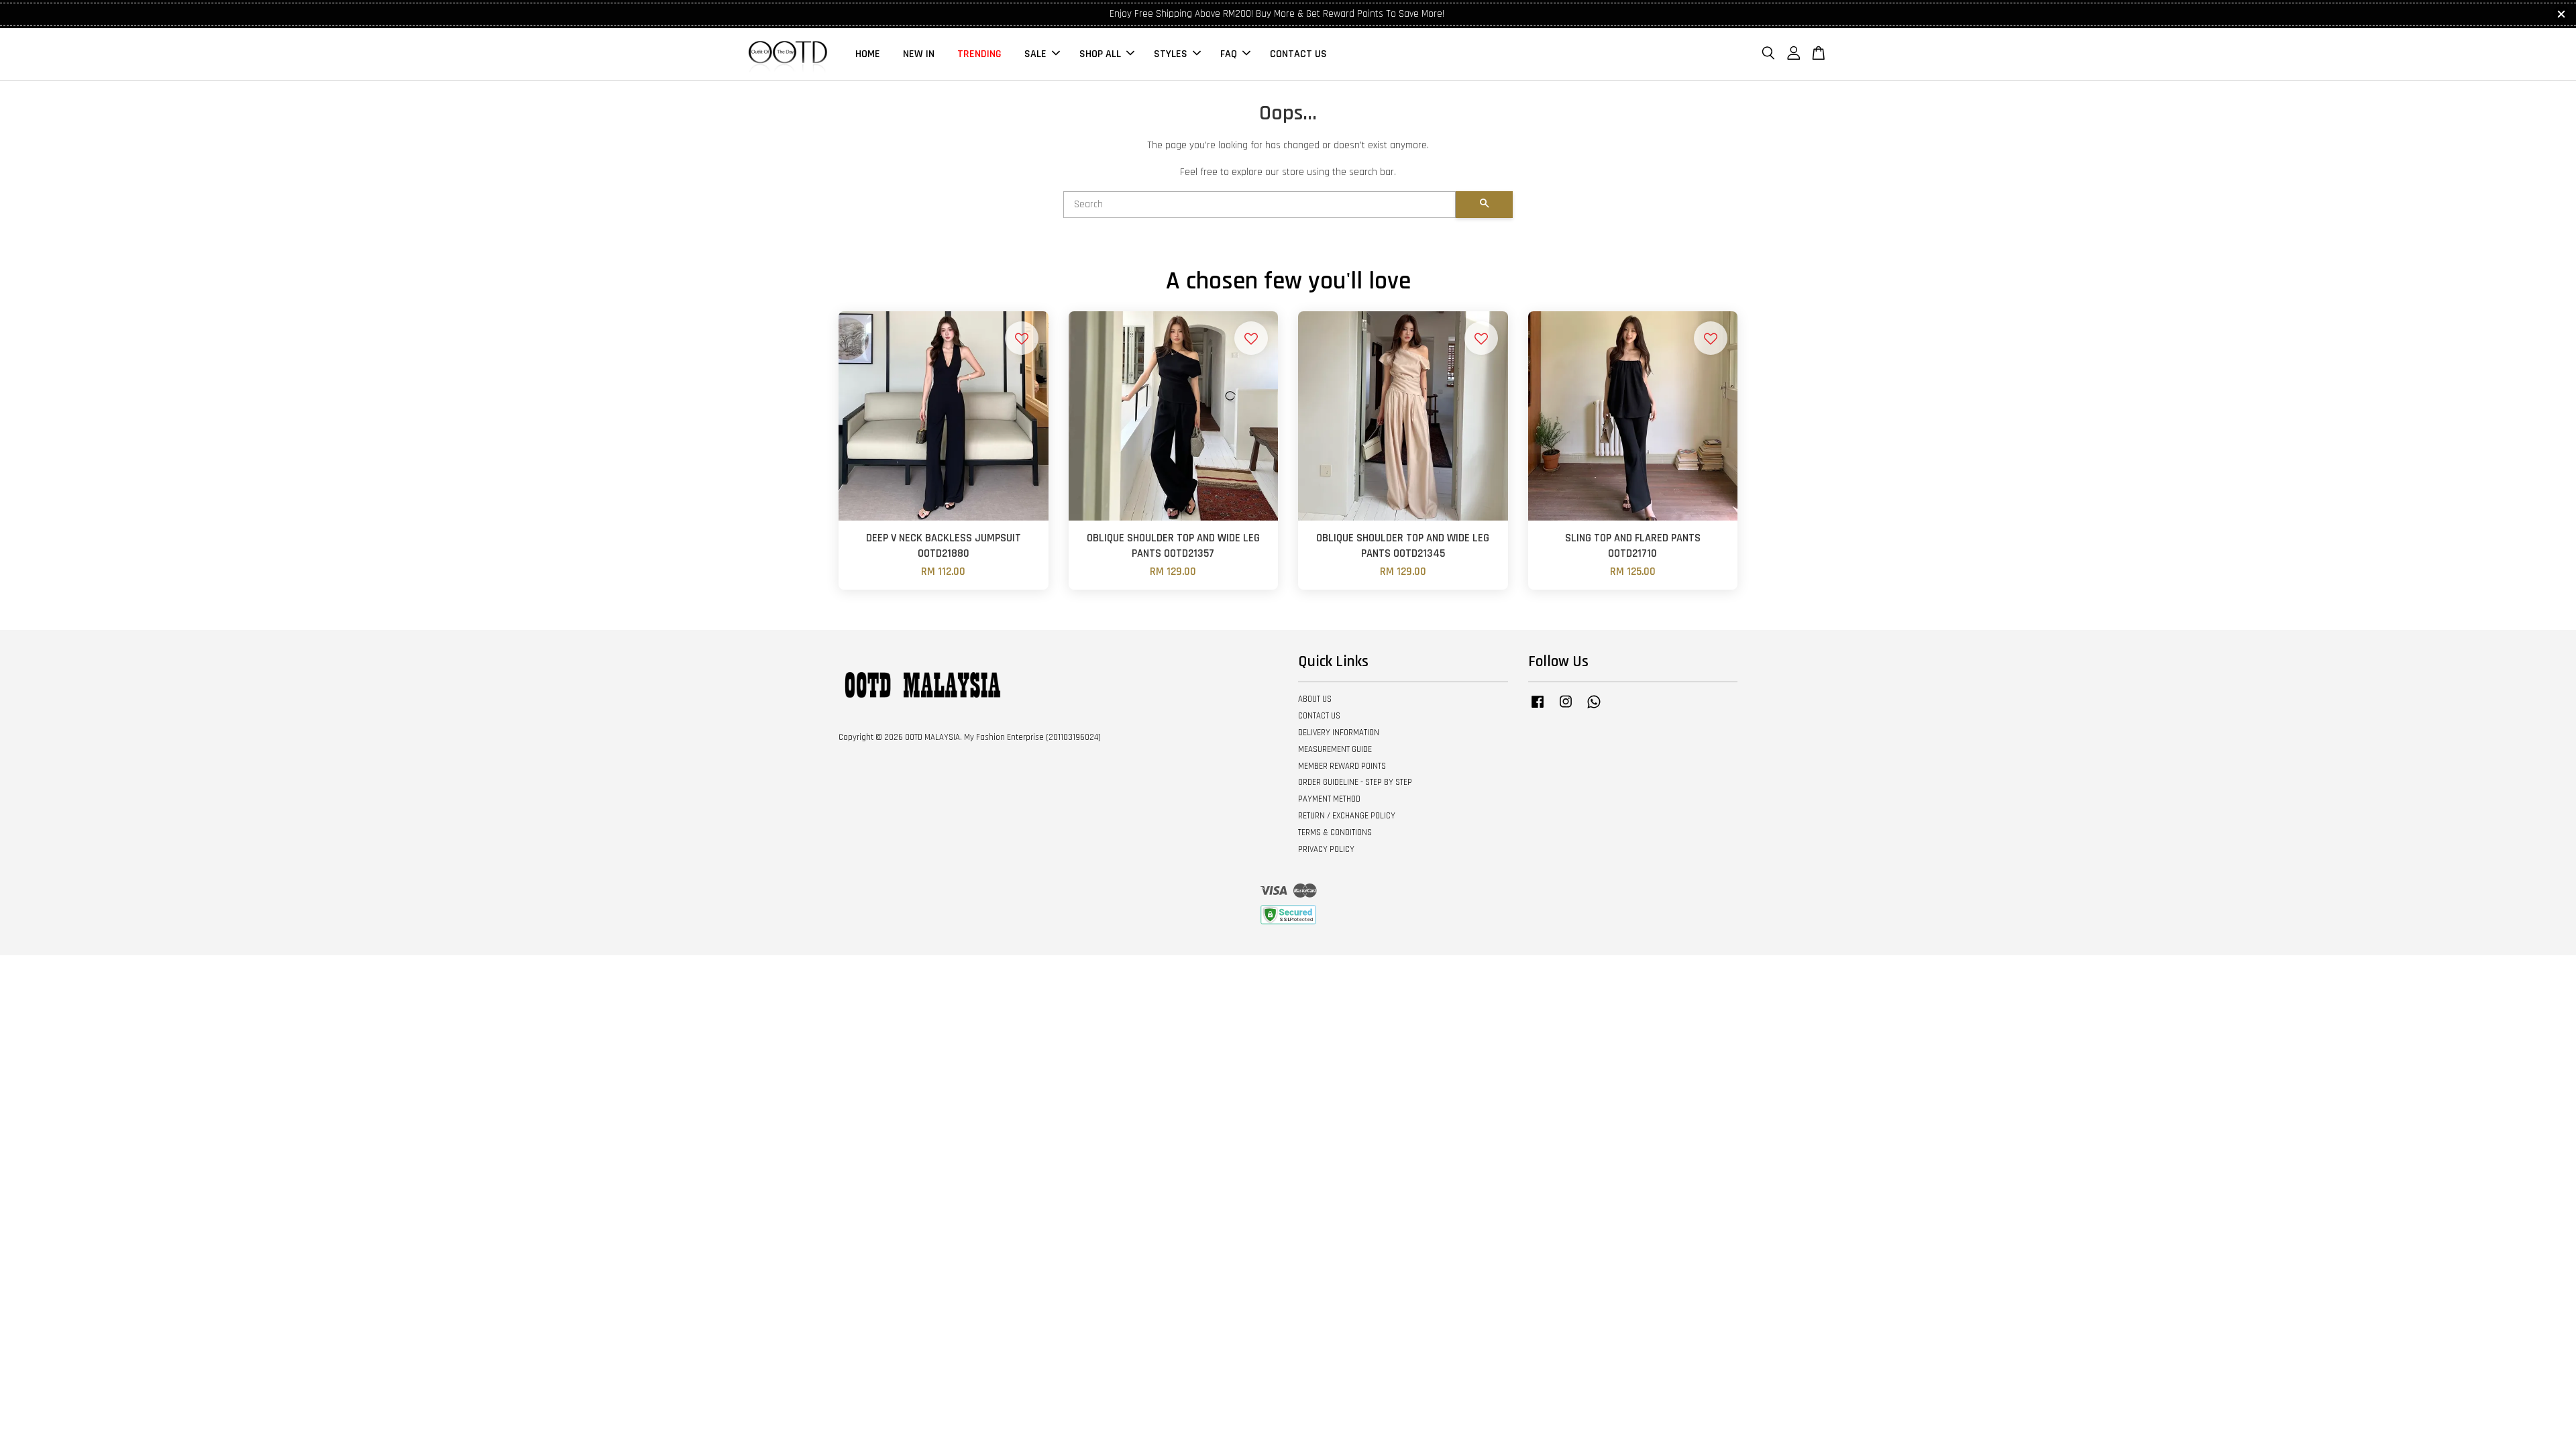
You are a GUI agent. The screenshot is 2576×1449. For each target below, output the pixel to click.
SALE (1035, 54)
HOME (868, 54)
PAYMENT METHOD (1329, 799)
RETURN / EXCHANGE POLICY (1347, 816)
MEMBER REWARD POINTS (1342, 766)
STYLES (1171, 54)
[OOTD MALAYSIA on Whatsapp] (1594, 708)
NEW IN (919, 54)
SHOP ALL (1100, 54)
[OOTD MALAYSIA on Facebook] (1538, 708)
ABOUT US (1315, 699)
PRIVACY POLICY (1326, 849)
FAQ (1229, 54)
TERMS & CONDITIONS (1335, 833)
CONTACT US (1298, 54)
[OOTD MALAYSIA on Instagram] (1566, 708)
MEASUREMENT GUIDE (1335, 749)
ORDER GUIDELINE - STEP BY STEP (1355, 782)
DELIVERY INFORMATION (1339, 733)
